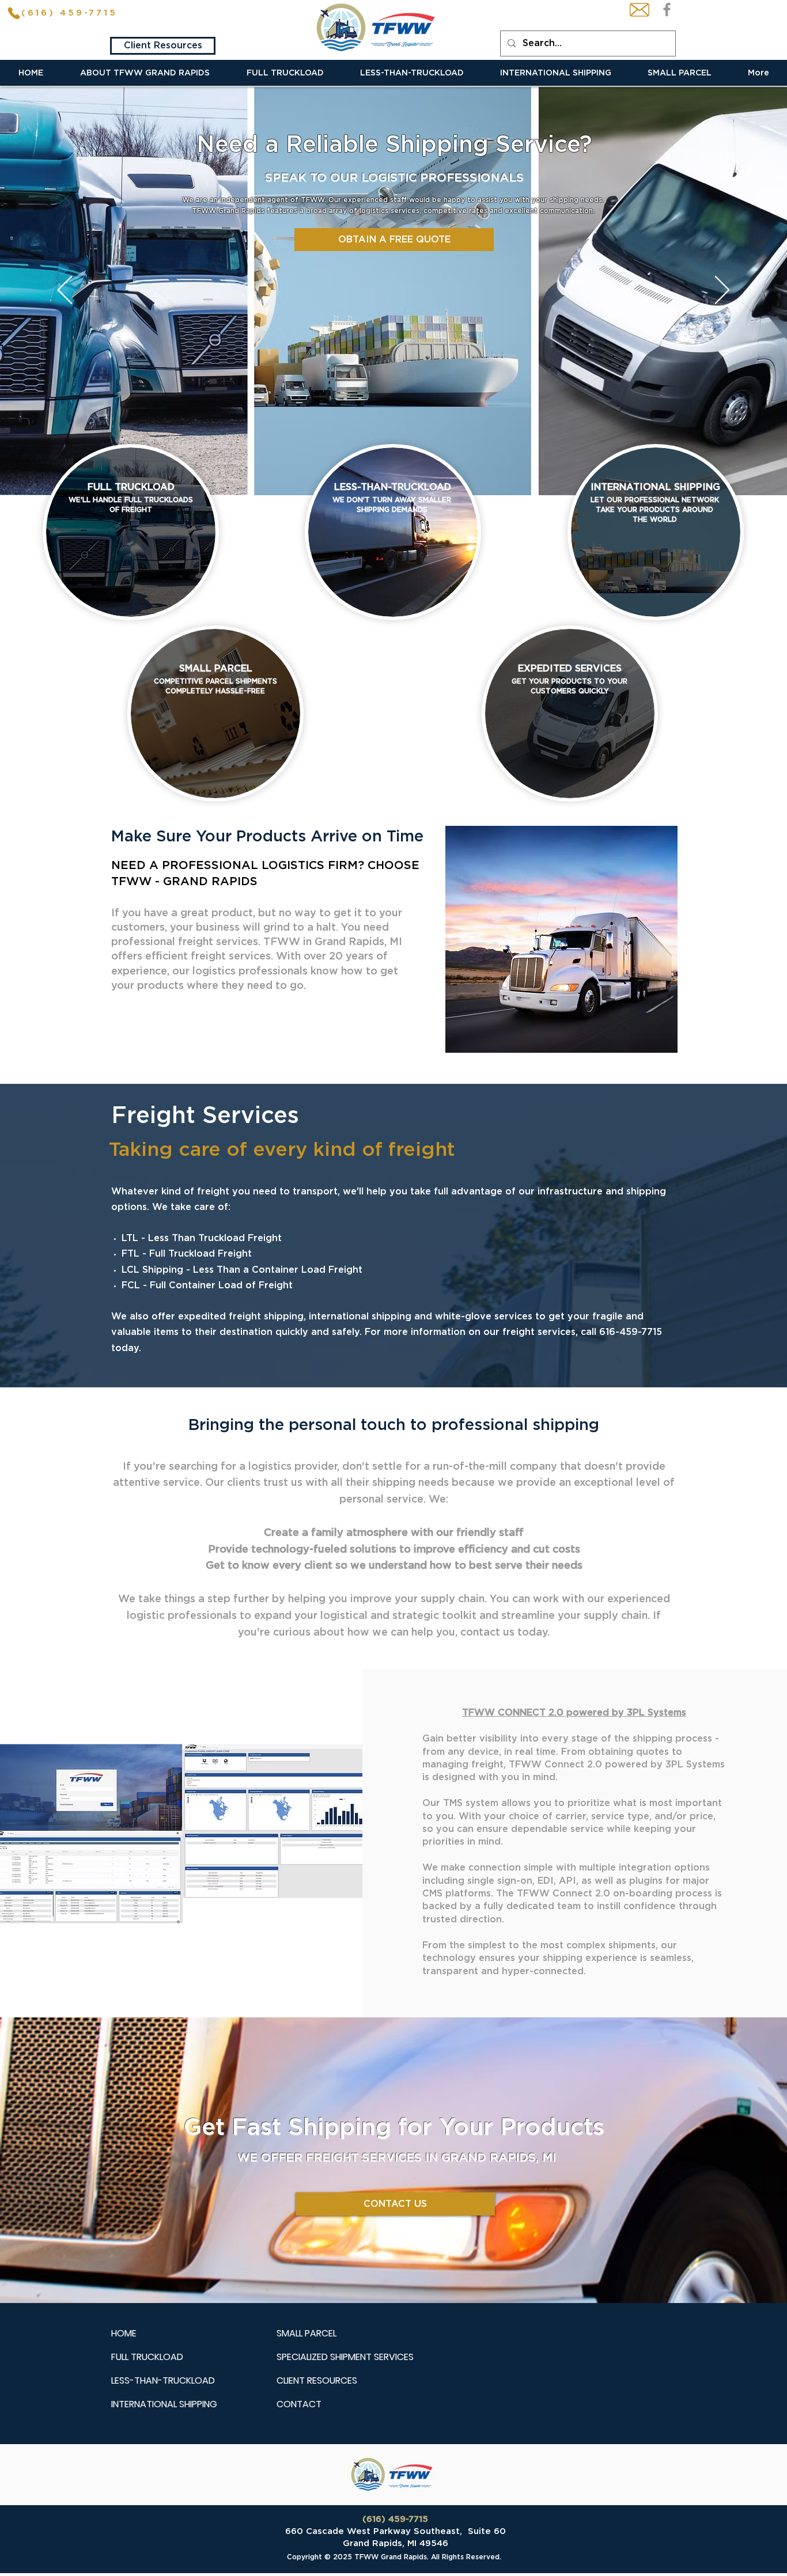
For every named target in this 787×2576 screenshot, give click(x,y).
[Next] (722, 291)
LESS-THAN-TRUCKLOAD (163, 2380)
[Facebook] (667, 10)
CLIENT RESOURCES (317, 2380)
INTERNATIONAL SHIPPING (164, 2404)
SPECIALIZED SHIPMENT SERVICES (345, 2357)
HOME (124, 2333)
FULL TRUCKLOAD (147, 2357)
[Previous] (65, 291)
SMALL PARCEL (307, 2333)
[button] (145, 73)
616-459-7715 (631, 1332)
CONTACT (299, 2404)
